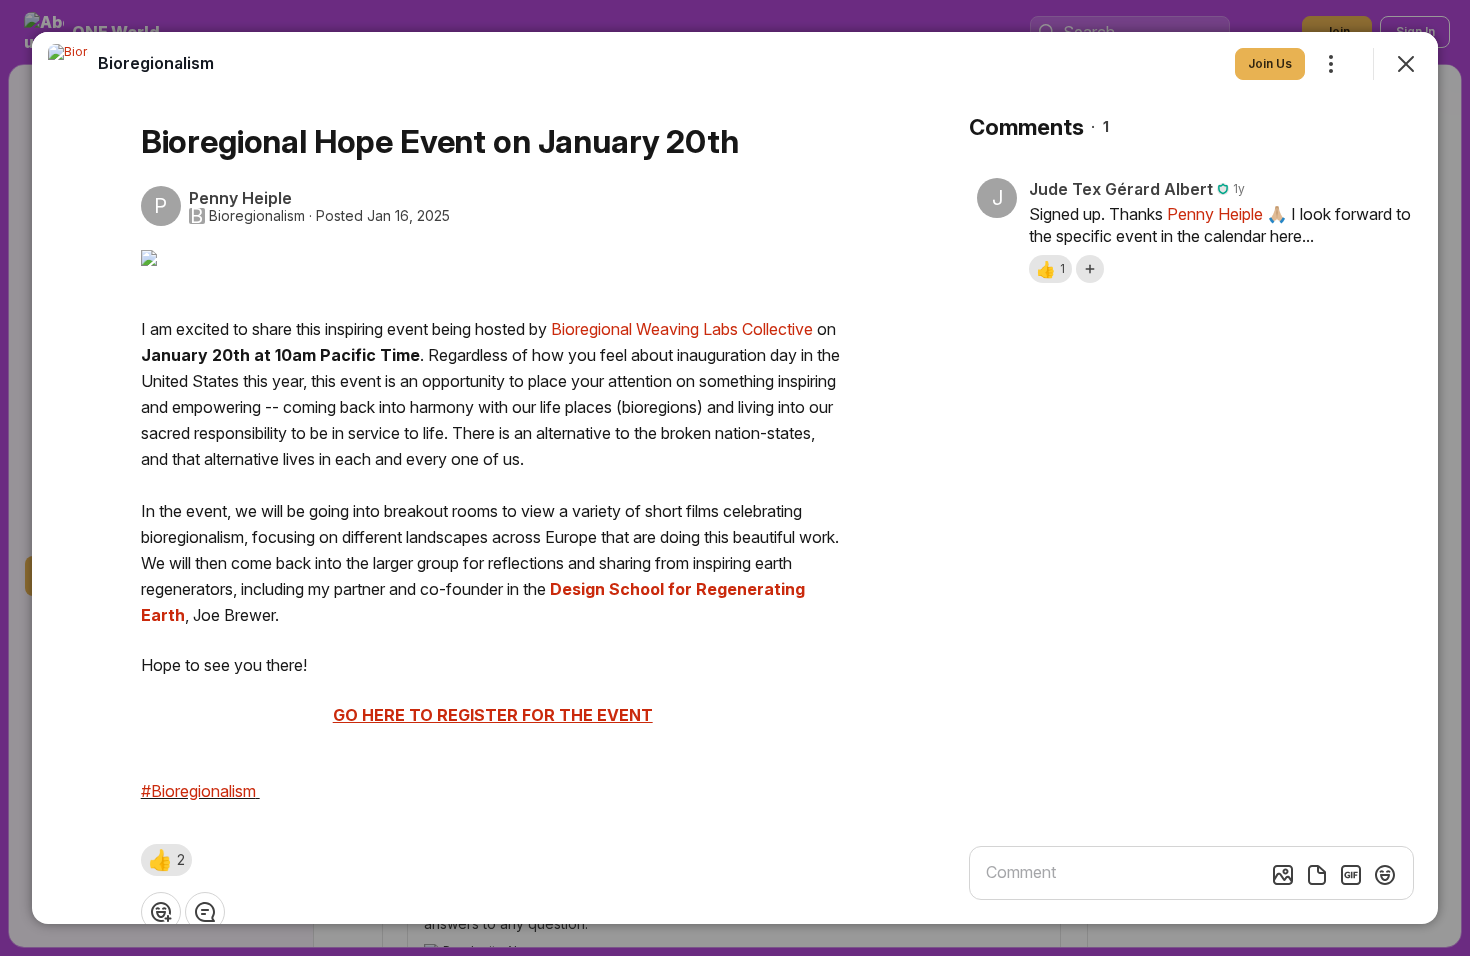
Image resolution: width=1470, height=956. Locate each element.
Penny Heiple (1215, 214)
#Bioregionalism (198, 791)
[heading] (156, 63)
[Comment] (205, 912)
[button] (166, 860)
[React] (161, 912)
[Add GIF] (1351, 875)
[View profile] (68, 64)
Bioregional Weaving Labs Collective (682, 329)
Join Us (1270, 63)
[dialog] (735, 478)
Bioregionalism (257, 216)
